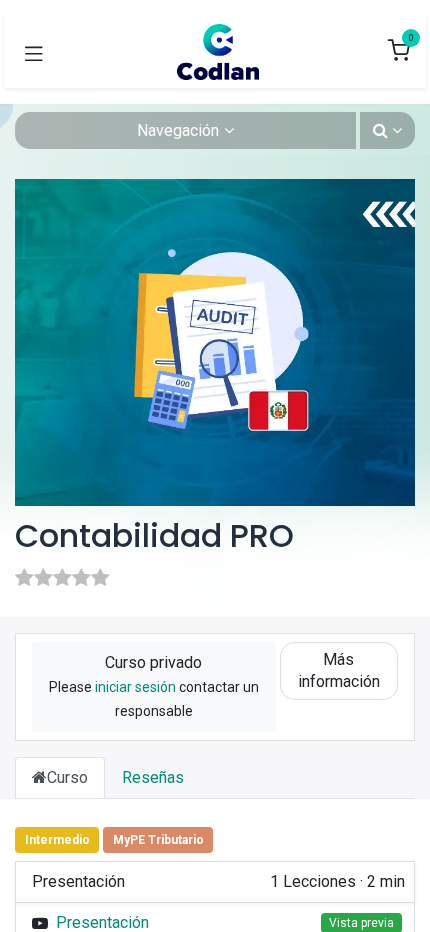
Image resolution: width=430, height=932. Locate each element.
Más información (339, 670)
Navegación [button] (178, 130)
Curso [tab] (67, 777)
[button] (387, 130)
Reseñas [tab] (153, 777)
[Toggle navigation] (34, 52)
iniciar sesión (135, 687)
